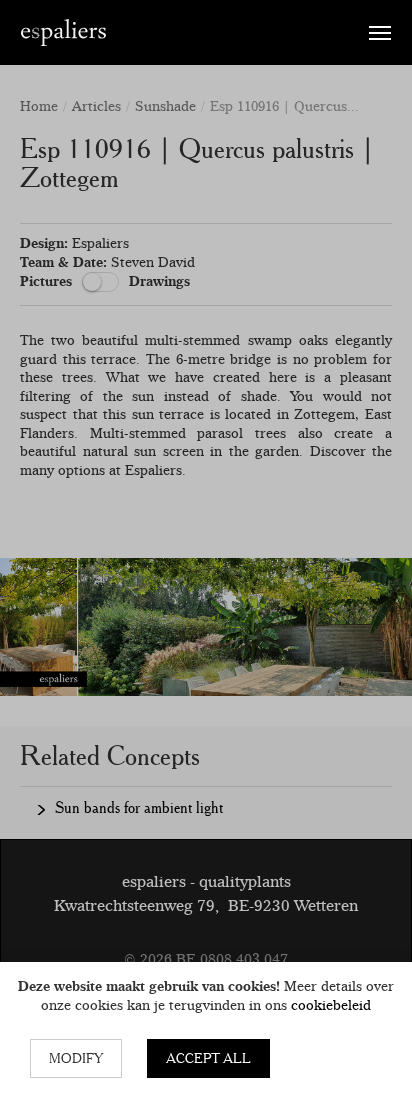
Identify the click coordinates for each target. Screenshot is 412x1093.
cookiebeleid (331, 1005)
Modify (76, 1058)
